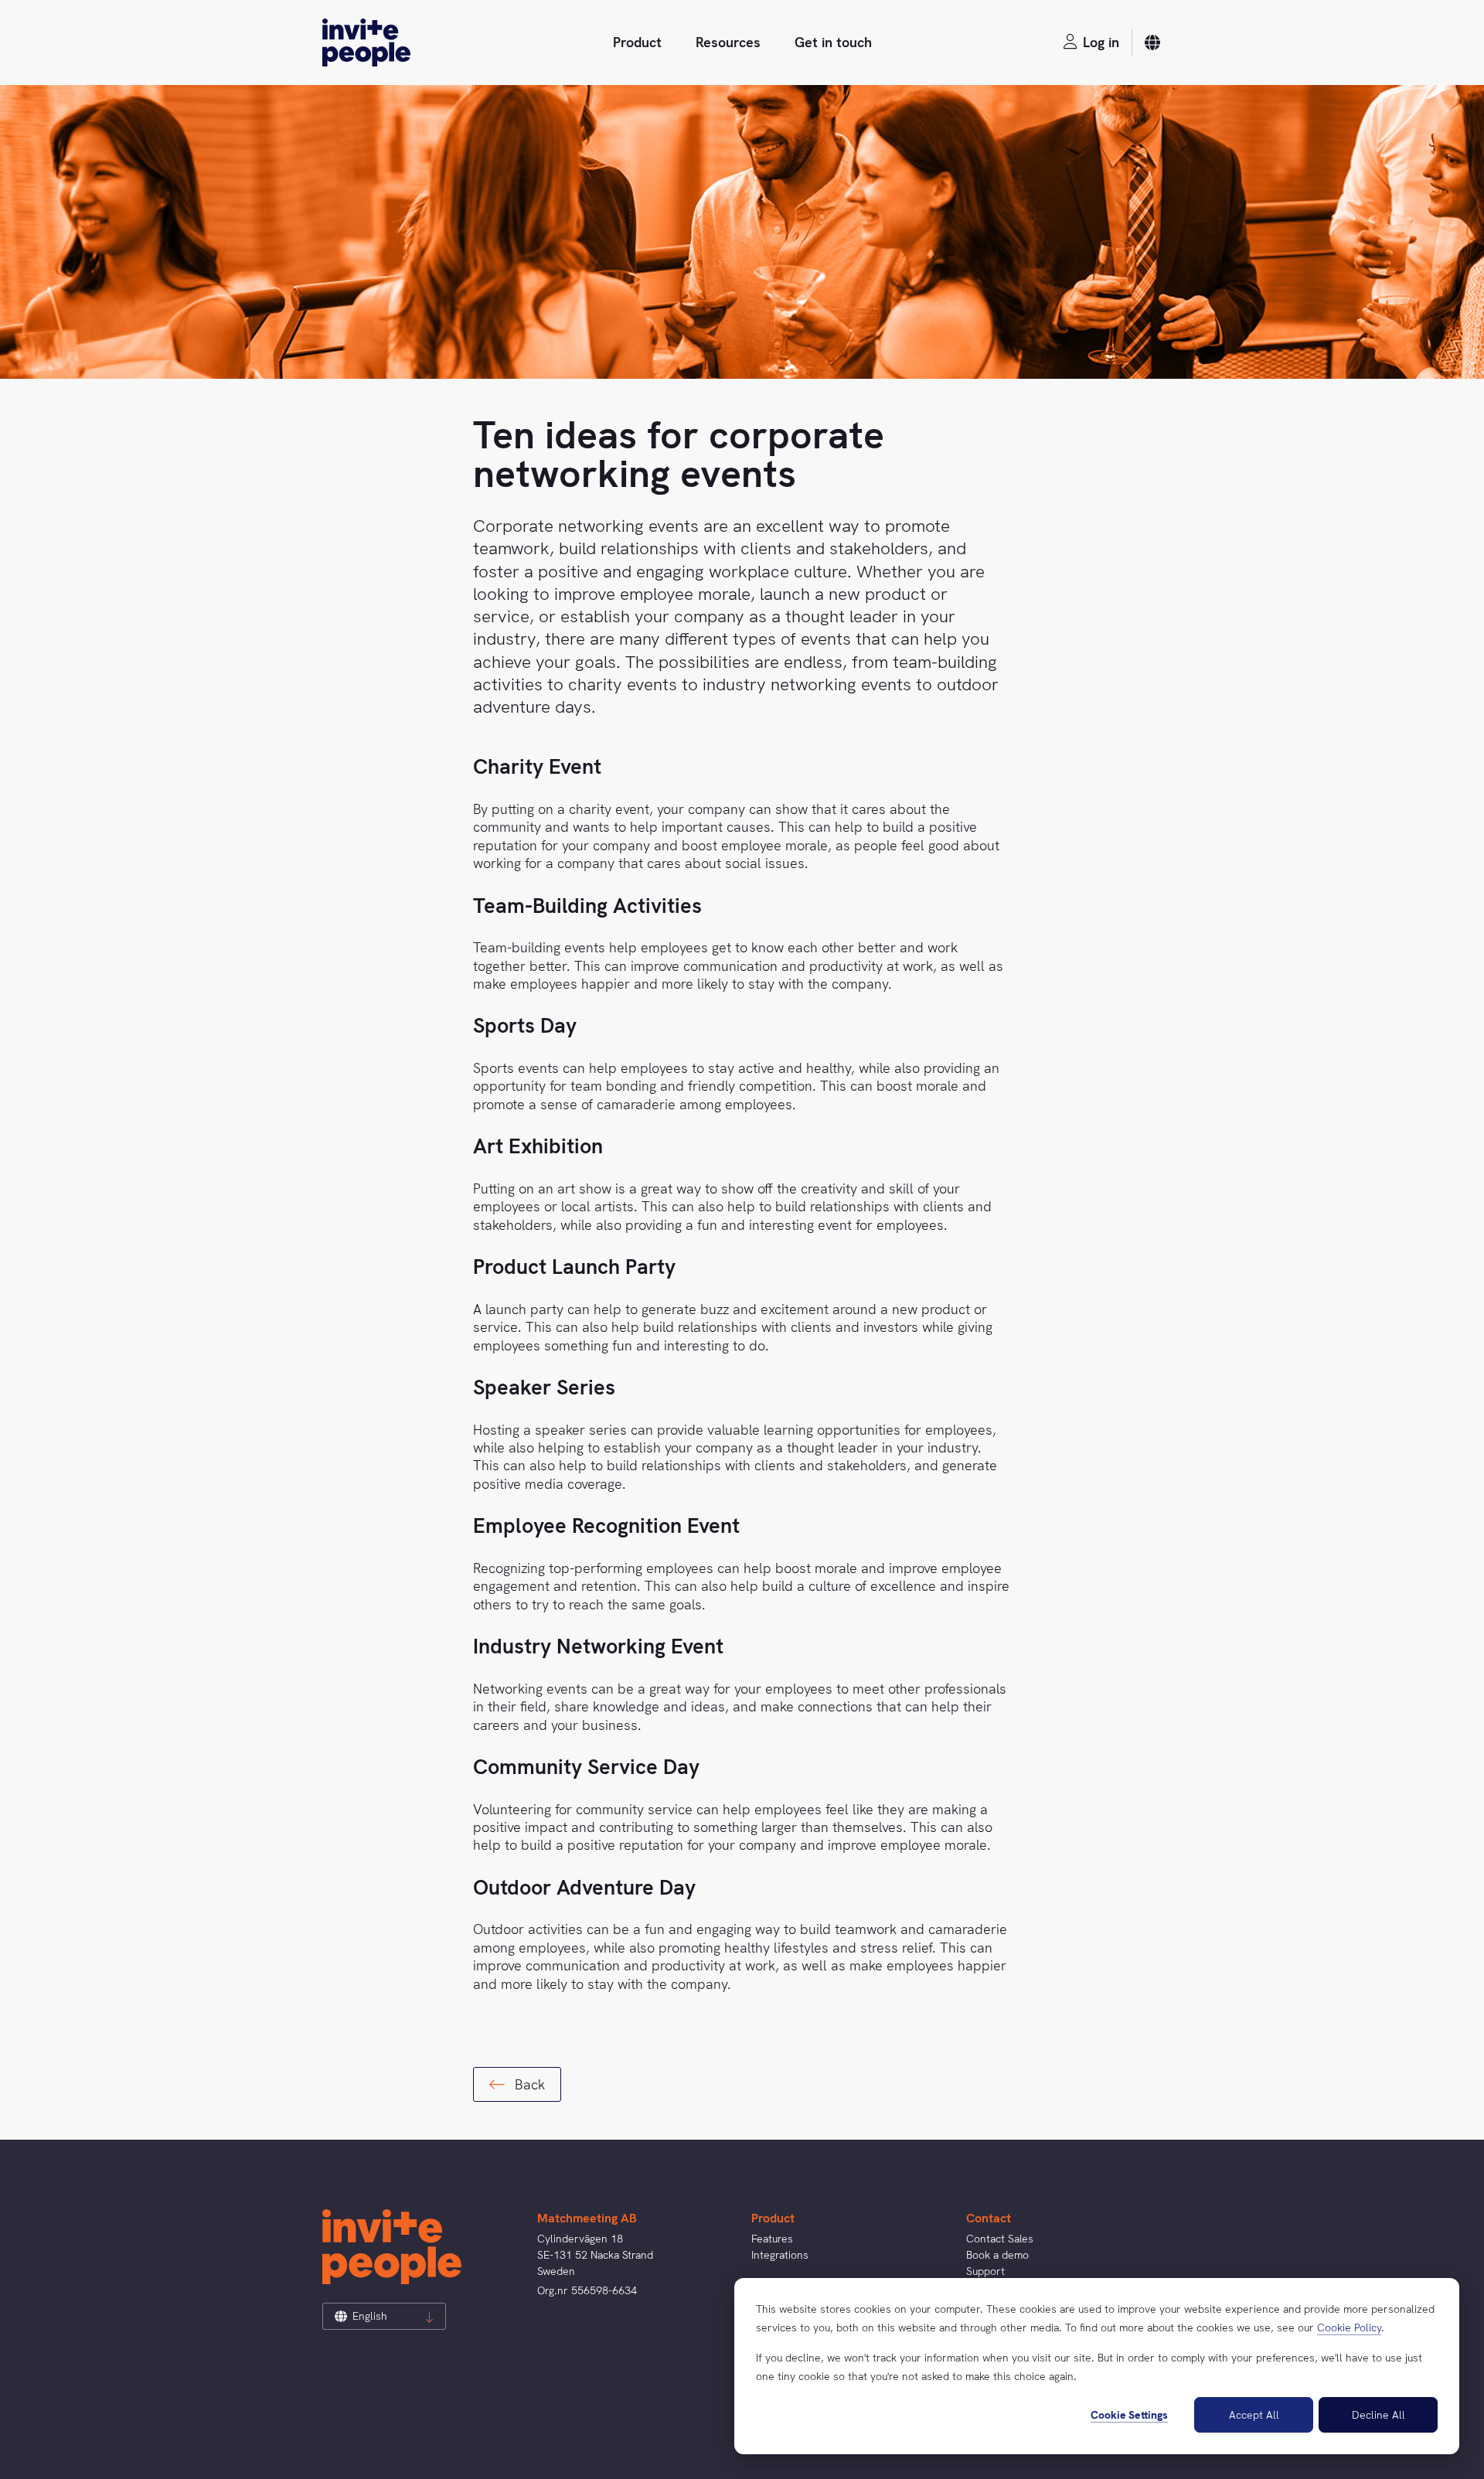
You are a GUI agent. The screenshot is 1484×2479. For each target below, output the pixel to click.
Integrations (780, 2255)
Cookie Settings (1129, 2415)
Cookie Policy (1349, 2327)
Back (528, 2084)
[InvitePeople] (366, 43)
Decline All (1378, 2415)
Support (985, 2271)
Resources (728, 42)
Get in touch (833, 42)
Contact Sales (1000, 2239)
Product (637, 42)
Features (772, 2239)
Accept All (1254, 2415)
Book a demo (997, 2255)
